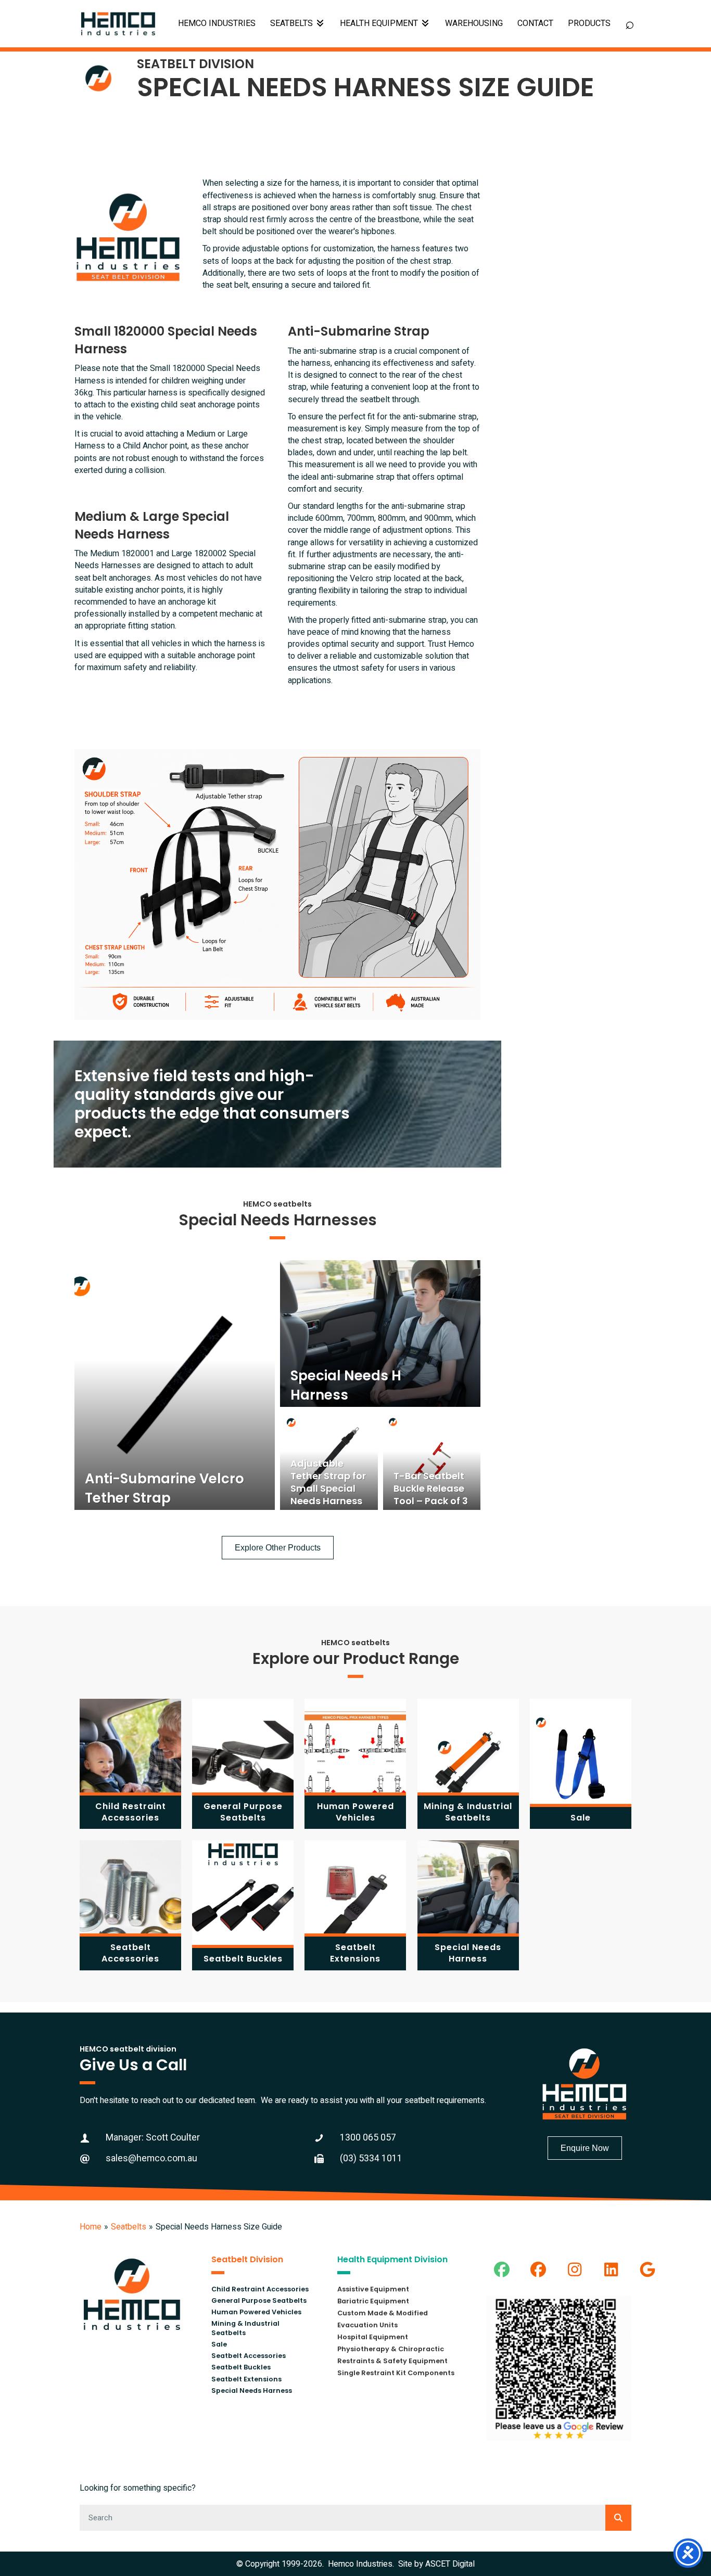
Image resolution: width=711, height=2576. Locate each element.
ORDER (589, 24)
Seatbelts (129, 2227)
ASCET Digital (450, 2564)
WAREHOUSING (474, 23)
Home (91, 2227)
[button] (502, 2270)
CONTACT (535, 23)
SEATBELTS (293, 23)
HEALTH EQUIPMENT (380, 23)
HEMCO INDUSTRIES (217, 23)
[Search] (618, 2518)
